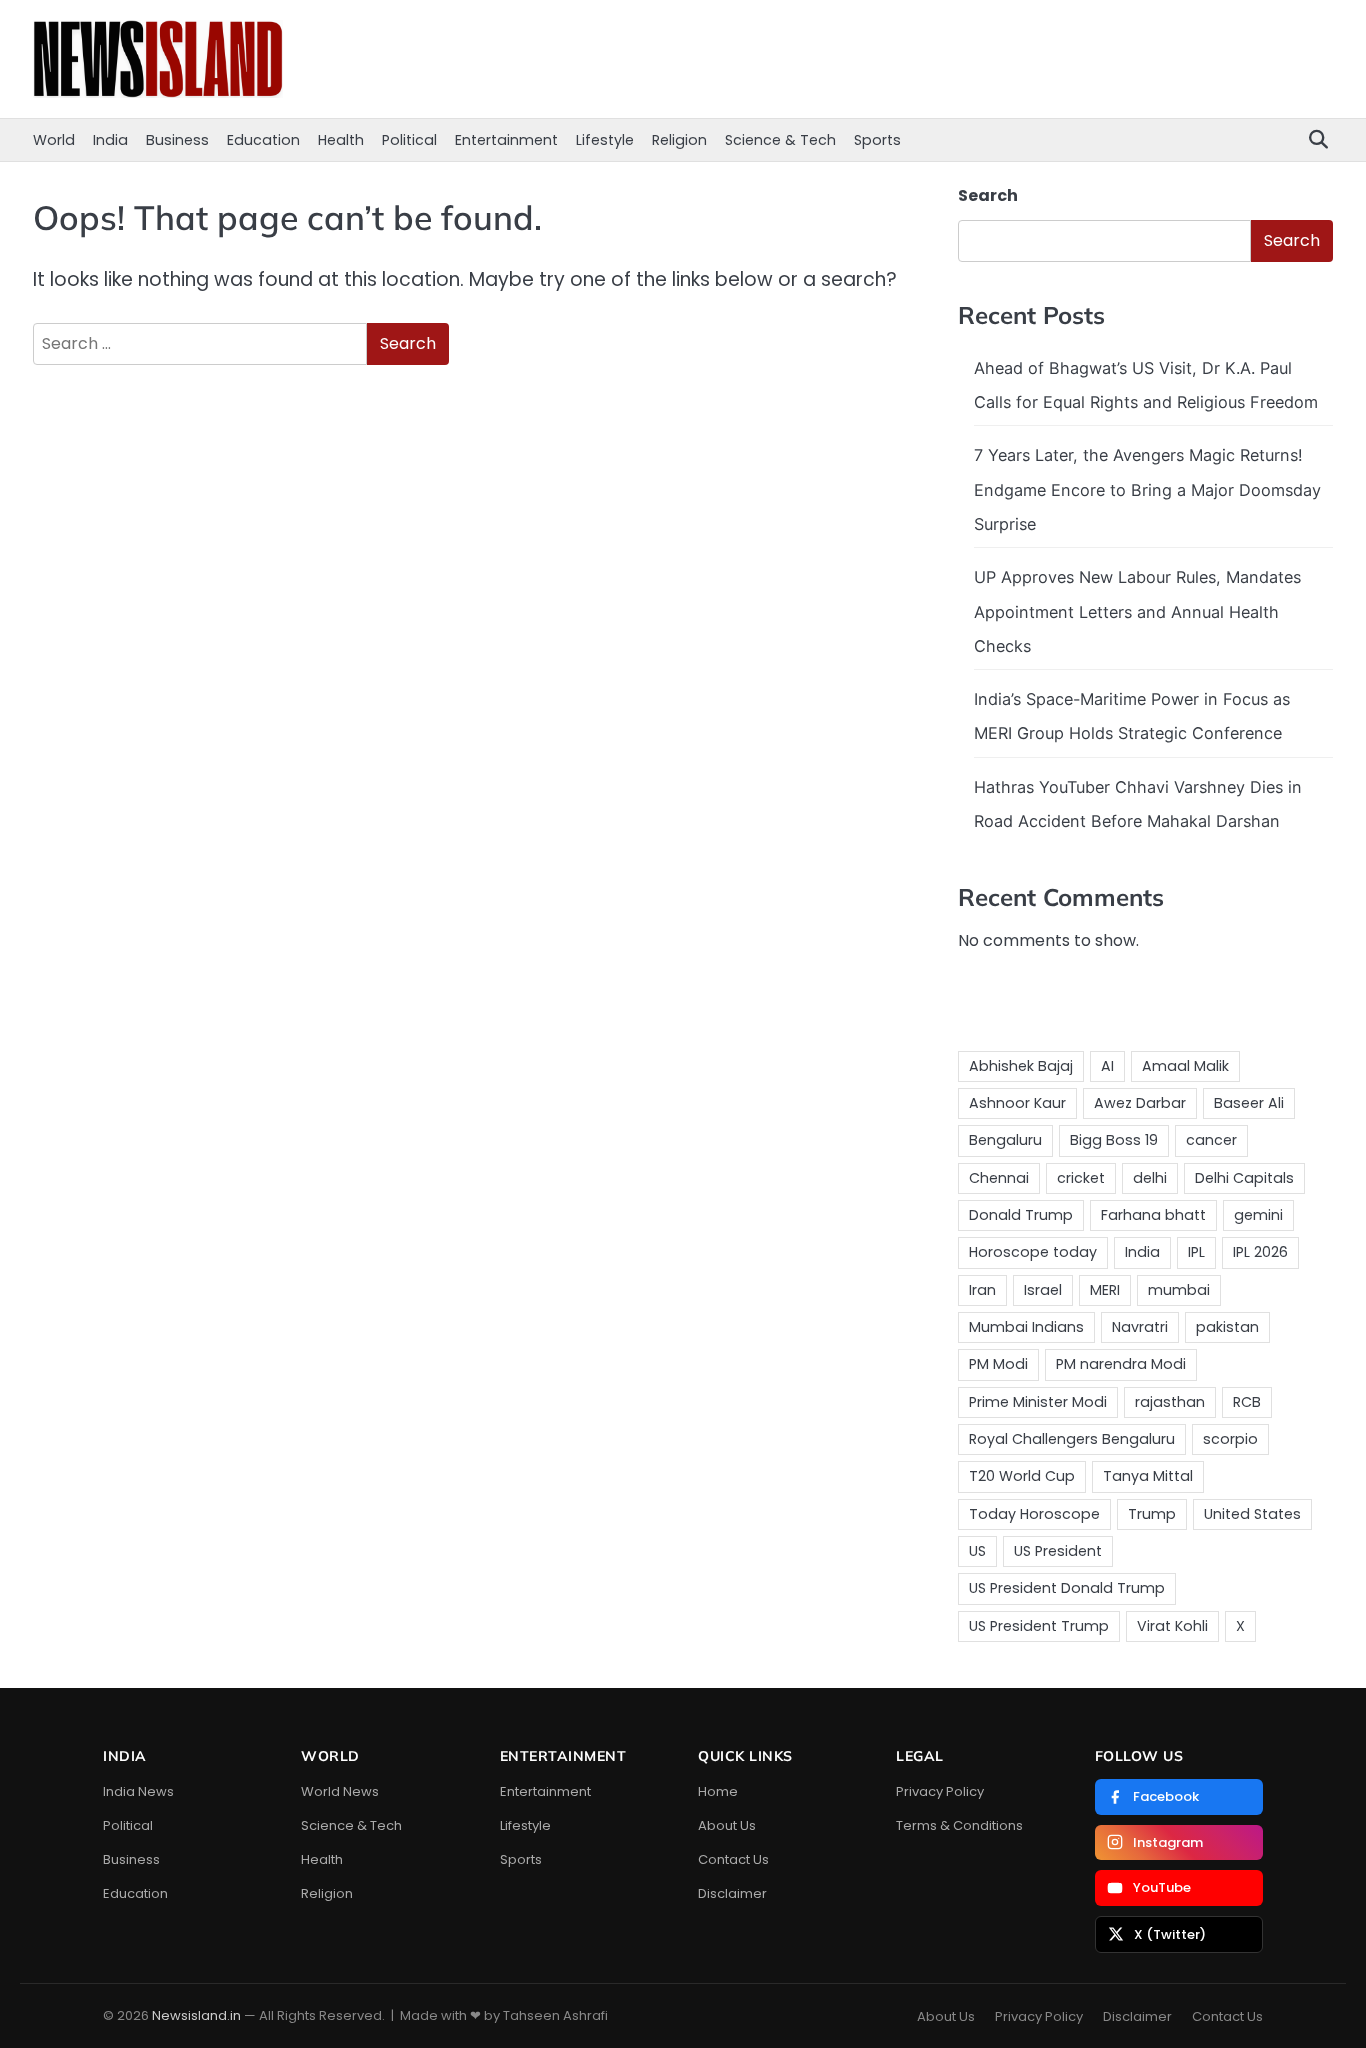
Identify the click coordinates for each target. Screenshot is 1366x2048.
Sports (877, 140)
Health (341, 140)
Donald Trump (1021, 1215)
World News (340, 1791)
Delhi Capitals (1244, 1178)
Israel (1043, 1290)
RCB (1247, 1402)
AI (1107, 1066)
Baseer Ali (1249, 1103)
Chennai (999, 1178)
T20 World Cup (1022, 1476)
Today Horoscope (1034, 1514)
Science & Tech (780, 140)
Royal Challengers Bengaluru (1072, 1439)
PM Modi (998, 1364)
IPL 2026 (1260, 1252)
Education (263, 140)
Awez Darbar (1140, 1103)
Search (988, 195)
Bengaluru (1005, 1140)
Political (409, 140)
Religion (679, 140)
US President (1058, 1551)
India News (138, 1791)
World (54, 140)
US (977, 1551)
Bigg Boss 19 (1114, 1140)
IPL (1196, 1252)
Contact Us (733, 1859)
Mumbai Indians (1026, 1327)
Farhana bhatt (1153, 1215)
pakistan (1227, 1327)
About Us (727, 1825)
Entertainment (506, 140)
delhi (1150, 1178)
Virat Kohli (1172, 1626)
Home (718, 1791)
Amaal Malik (1185, 1066)
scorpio (1230, 1439)
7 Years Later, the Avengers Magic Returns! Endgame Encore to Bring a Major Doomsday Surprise (1147, 489)
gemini (1258, 1215)
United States (1252, 1514)
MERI (1105, 1290)
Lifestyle (605, 140)
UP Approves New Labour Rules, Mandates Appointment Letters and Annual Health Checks (1137, 611)
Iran (982, 1290)
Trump (1152, 1514)
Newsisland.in (196, 2015)
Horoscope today (1033, 1252)
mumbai (1179, 1290)
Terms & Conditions (959, 1825)
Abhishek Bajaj (1021, 1066)
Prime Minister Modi (1038, 1402)
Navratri (1140, 1327)
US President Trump (1039, 1626)
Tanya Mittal (1148, 1476)
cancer (1211, 1140)
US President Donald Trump (1067, 1588)
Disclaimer (732, 1893)
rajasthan (1170, 1402)
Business (177, 140)
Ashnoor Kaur (1017, 1103)
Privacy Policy (940, 1791)
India (110, 140)
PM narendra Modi (1121, 1364)
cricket (1081, 1178)
